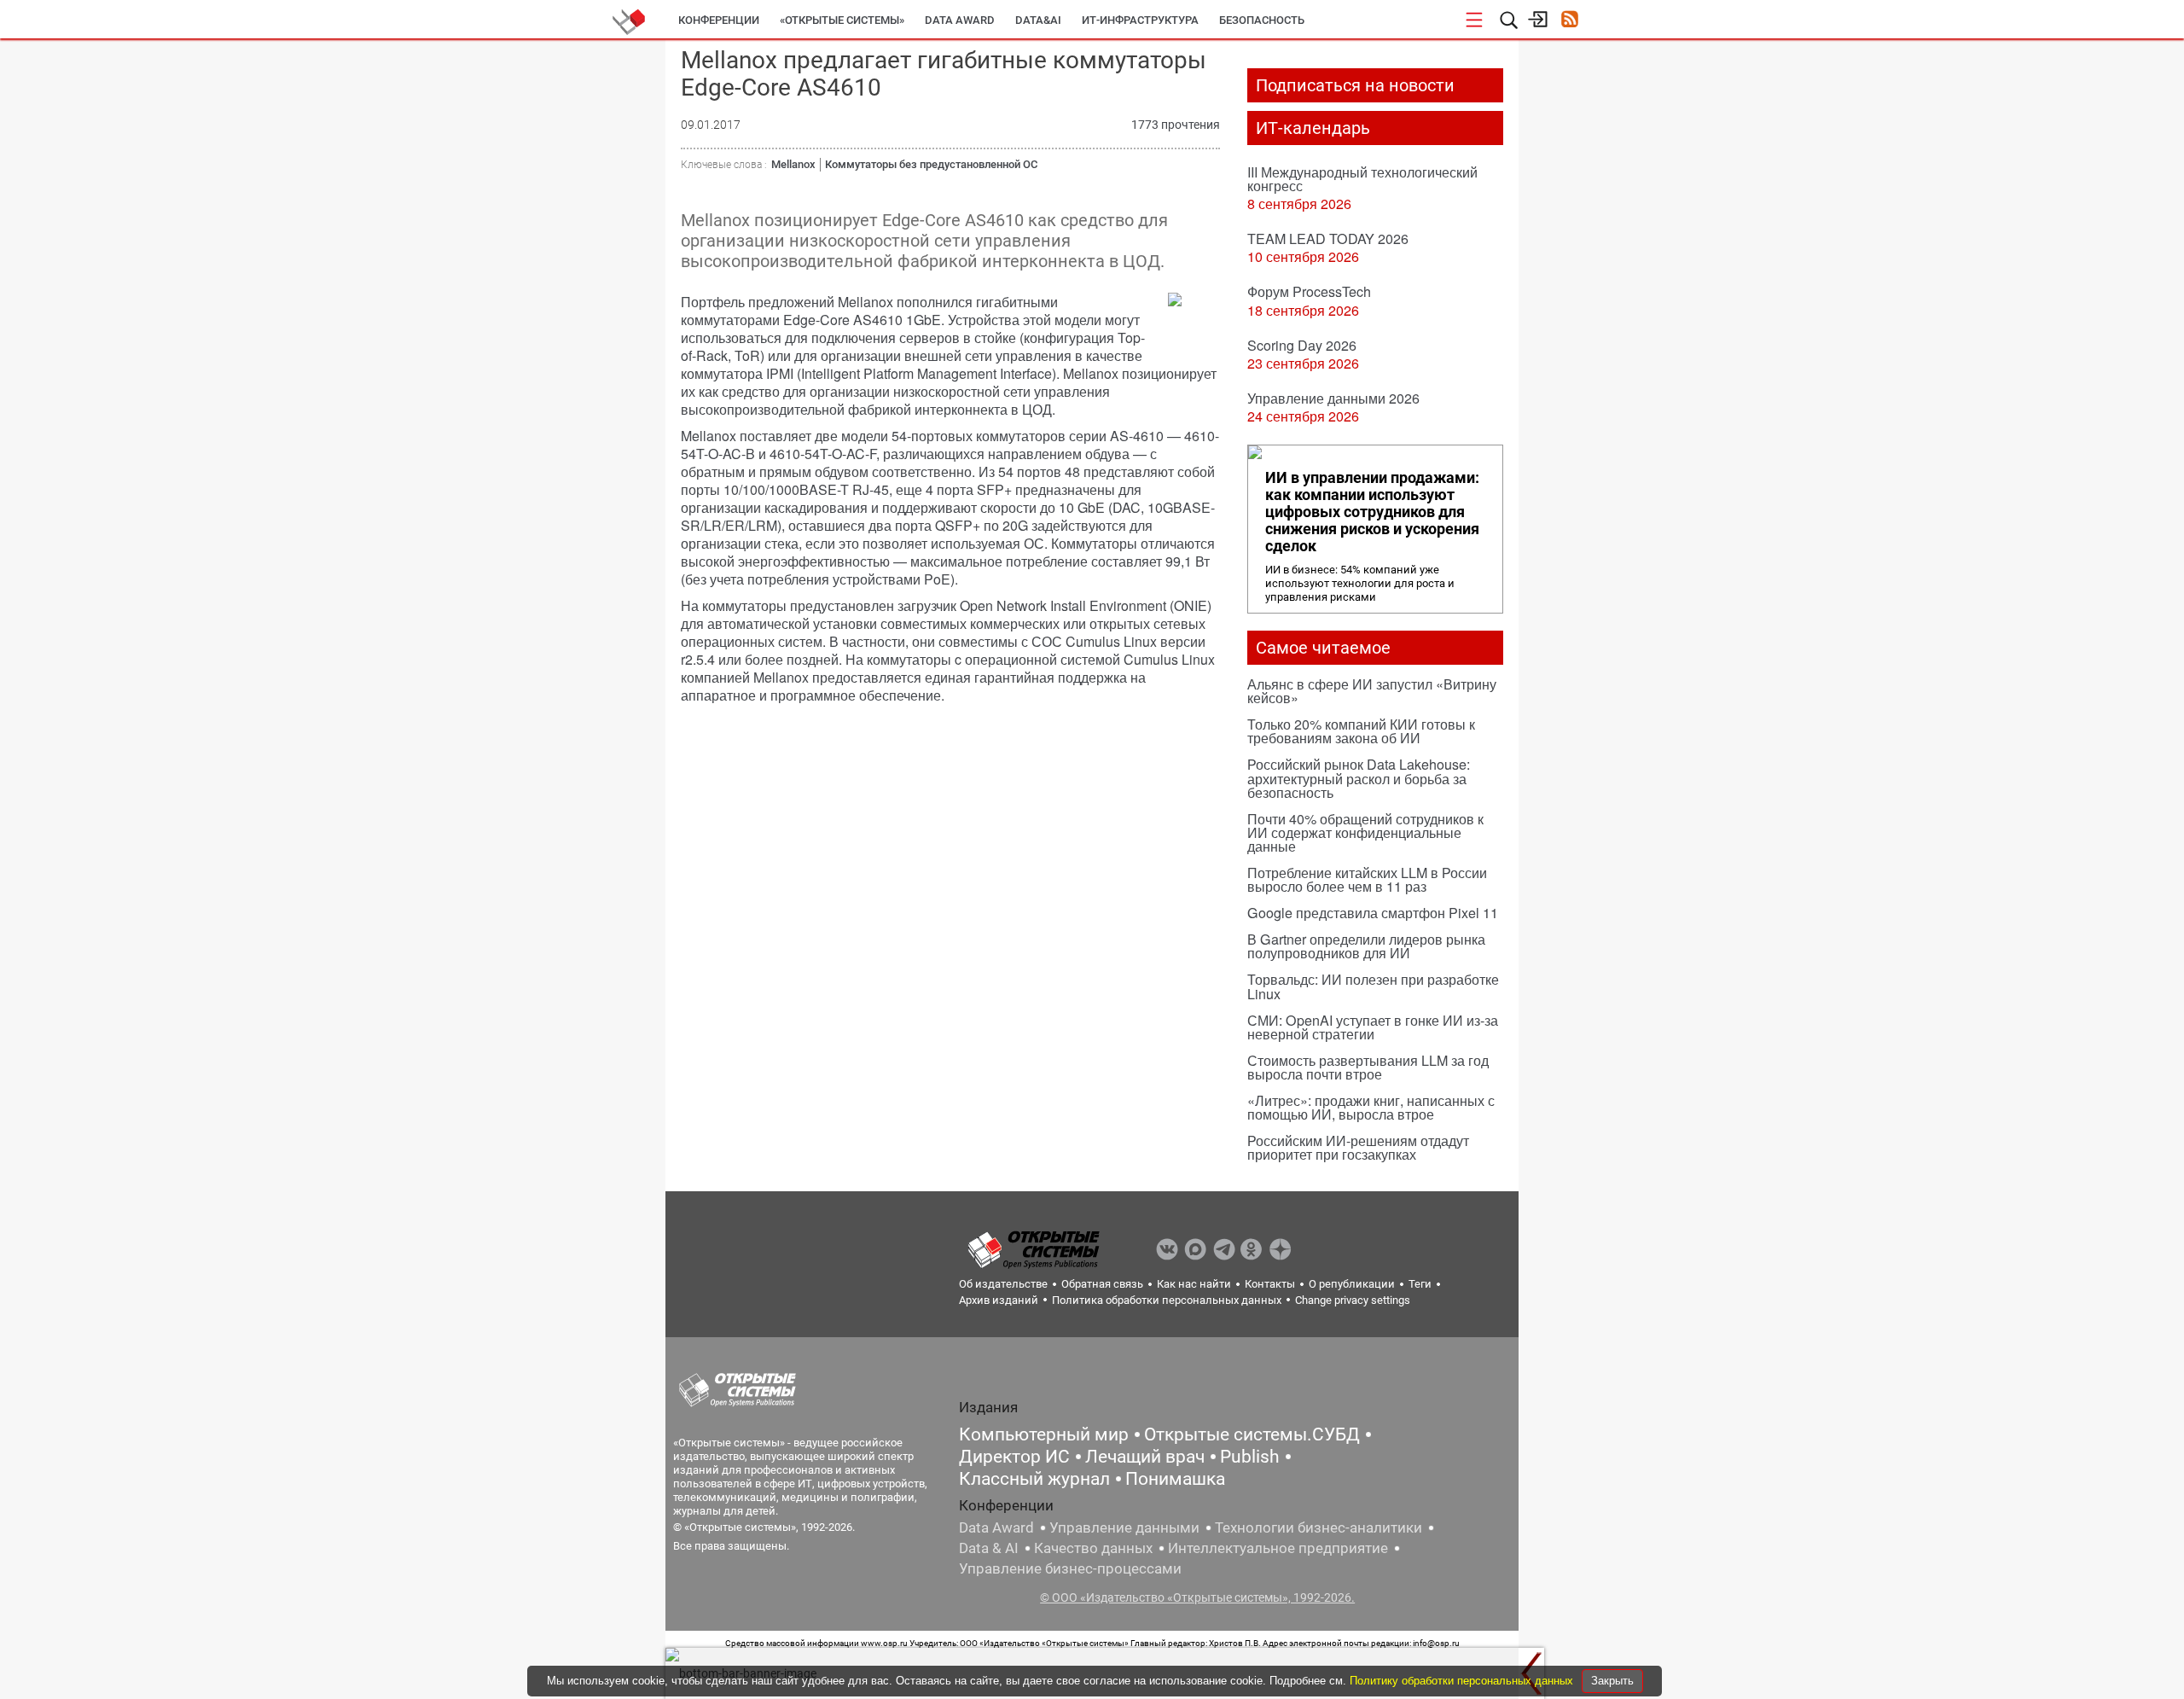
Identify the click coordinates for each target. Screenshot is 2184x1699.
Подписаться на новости (1355, 85)
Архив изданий (999, 1300)
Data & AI (989, 1548)
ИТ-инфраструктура (1140, 20)
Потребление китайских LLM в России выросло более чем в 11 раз (1367, 879)
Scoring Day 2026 (1302, 345)
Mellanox (793, 164)
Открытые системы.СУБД (1252, 1434)
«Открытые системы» (842, 20)
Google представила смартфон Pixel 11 (1373, 913)
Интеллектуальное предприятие (1278, 1548)
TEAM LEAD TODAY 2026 (1328, 239)
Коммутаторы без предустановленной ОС (931, 164)
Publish (1250, 1457)
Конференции (719, 20)
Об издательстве (1003, 1284)
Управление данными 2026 (1333, 398)
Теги (1420, 1284)
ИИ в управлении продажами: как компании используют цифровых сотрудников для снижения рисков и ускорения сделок (1372, 512)
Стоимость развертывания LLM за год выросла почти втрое (1368, 1067)
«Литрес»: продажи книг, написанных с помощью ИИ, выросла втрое (1371, 1107)
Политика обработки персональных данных (1167, 1300)
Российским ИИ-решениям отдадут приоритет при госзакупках (1358, 1147)
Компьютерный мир (1044, 1434)
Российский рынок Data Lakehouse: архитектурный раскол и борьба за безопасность (1359, 778)
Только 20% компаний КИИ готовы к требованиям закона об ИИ (1361, 731)
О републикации (1352, 1284)
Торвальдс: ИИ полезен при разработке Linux (1373, 986)
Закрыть (1612, 1681)
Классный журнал (1034, 1479)
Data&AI (1038, 20)
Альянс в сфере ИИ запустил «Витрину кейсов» (1372, 691)
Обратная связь (1102, 1284)
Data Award (996, 1527)
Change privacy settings (1353, 1300)
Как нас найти (1194, 1284)
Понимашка (1175, 1479)
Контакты (1270, 1284)
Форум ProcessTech (1309, 291)
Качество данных (1093, 1548)
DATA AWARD (960, 20)
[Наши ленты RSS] (1569, 21)
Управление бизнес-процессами (1070, 1568)
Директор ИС (1014, 1457)
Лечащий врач (1145, 1457)
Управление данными (1124, 1527)
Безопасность (1262, 20)
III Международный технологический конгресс (1362, 179)
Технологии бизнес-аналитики (1319, 1527)
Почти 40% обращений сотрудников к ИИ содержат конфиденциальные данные (1365, 832)
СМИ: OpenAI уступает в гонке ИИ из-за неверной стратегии (1373, 1027)
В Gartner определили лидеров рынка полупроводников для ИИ (1366, 946)
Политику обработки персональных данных (1463, 1681)
